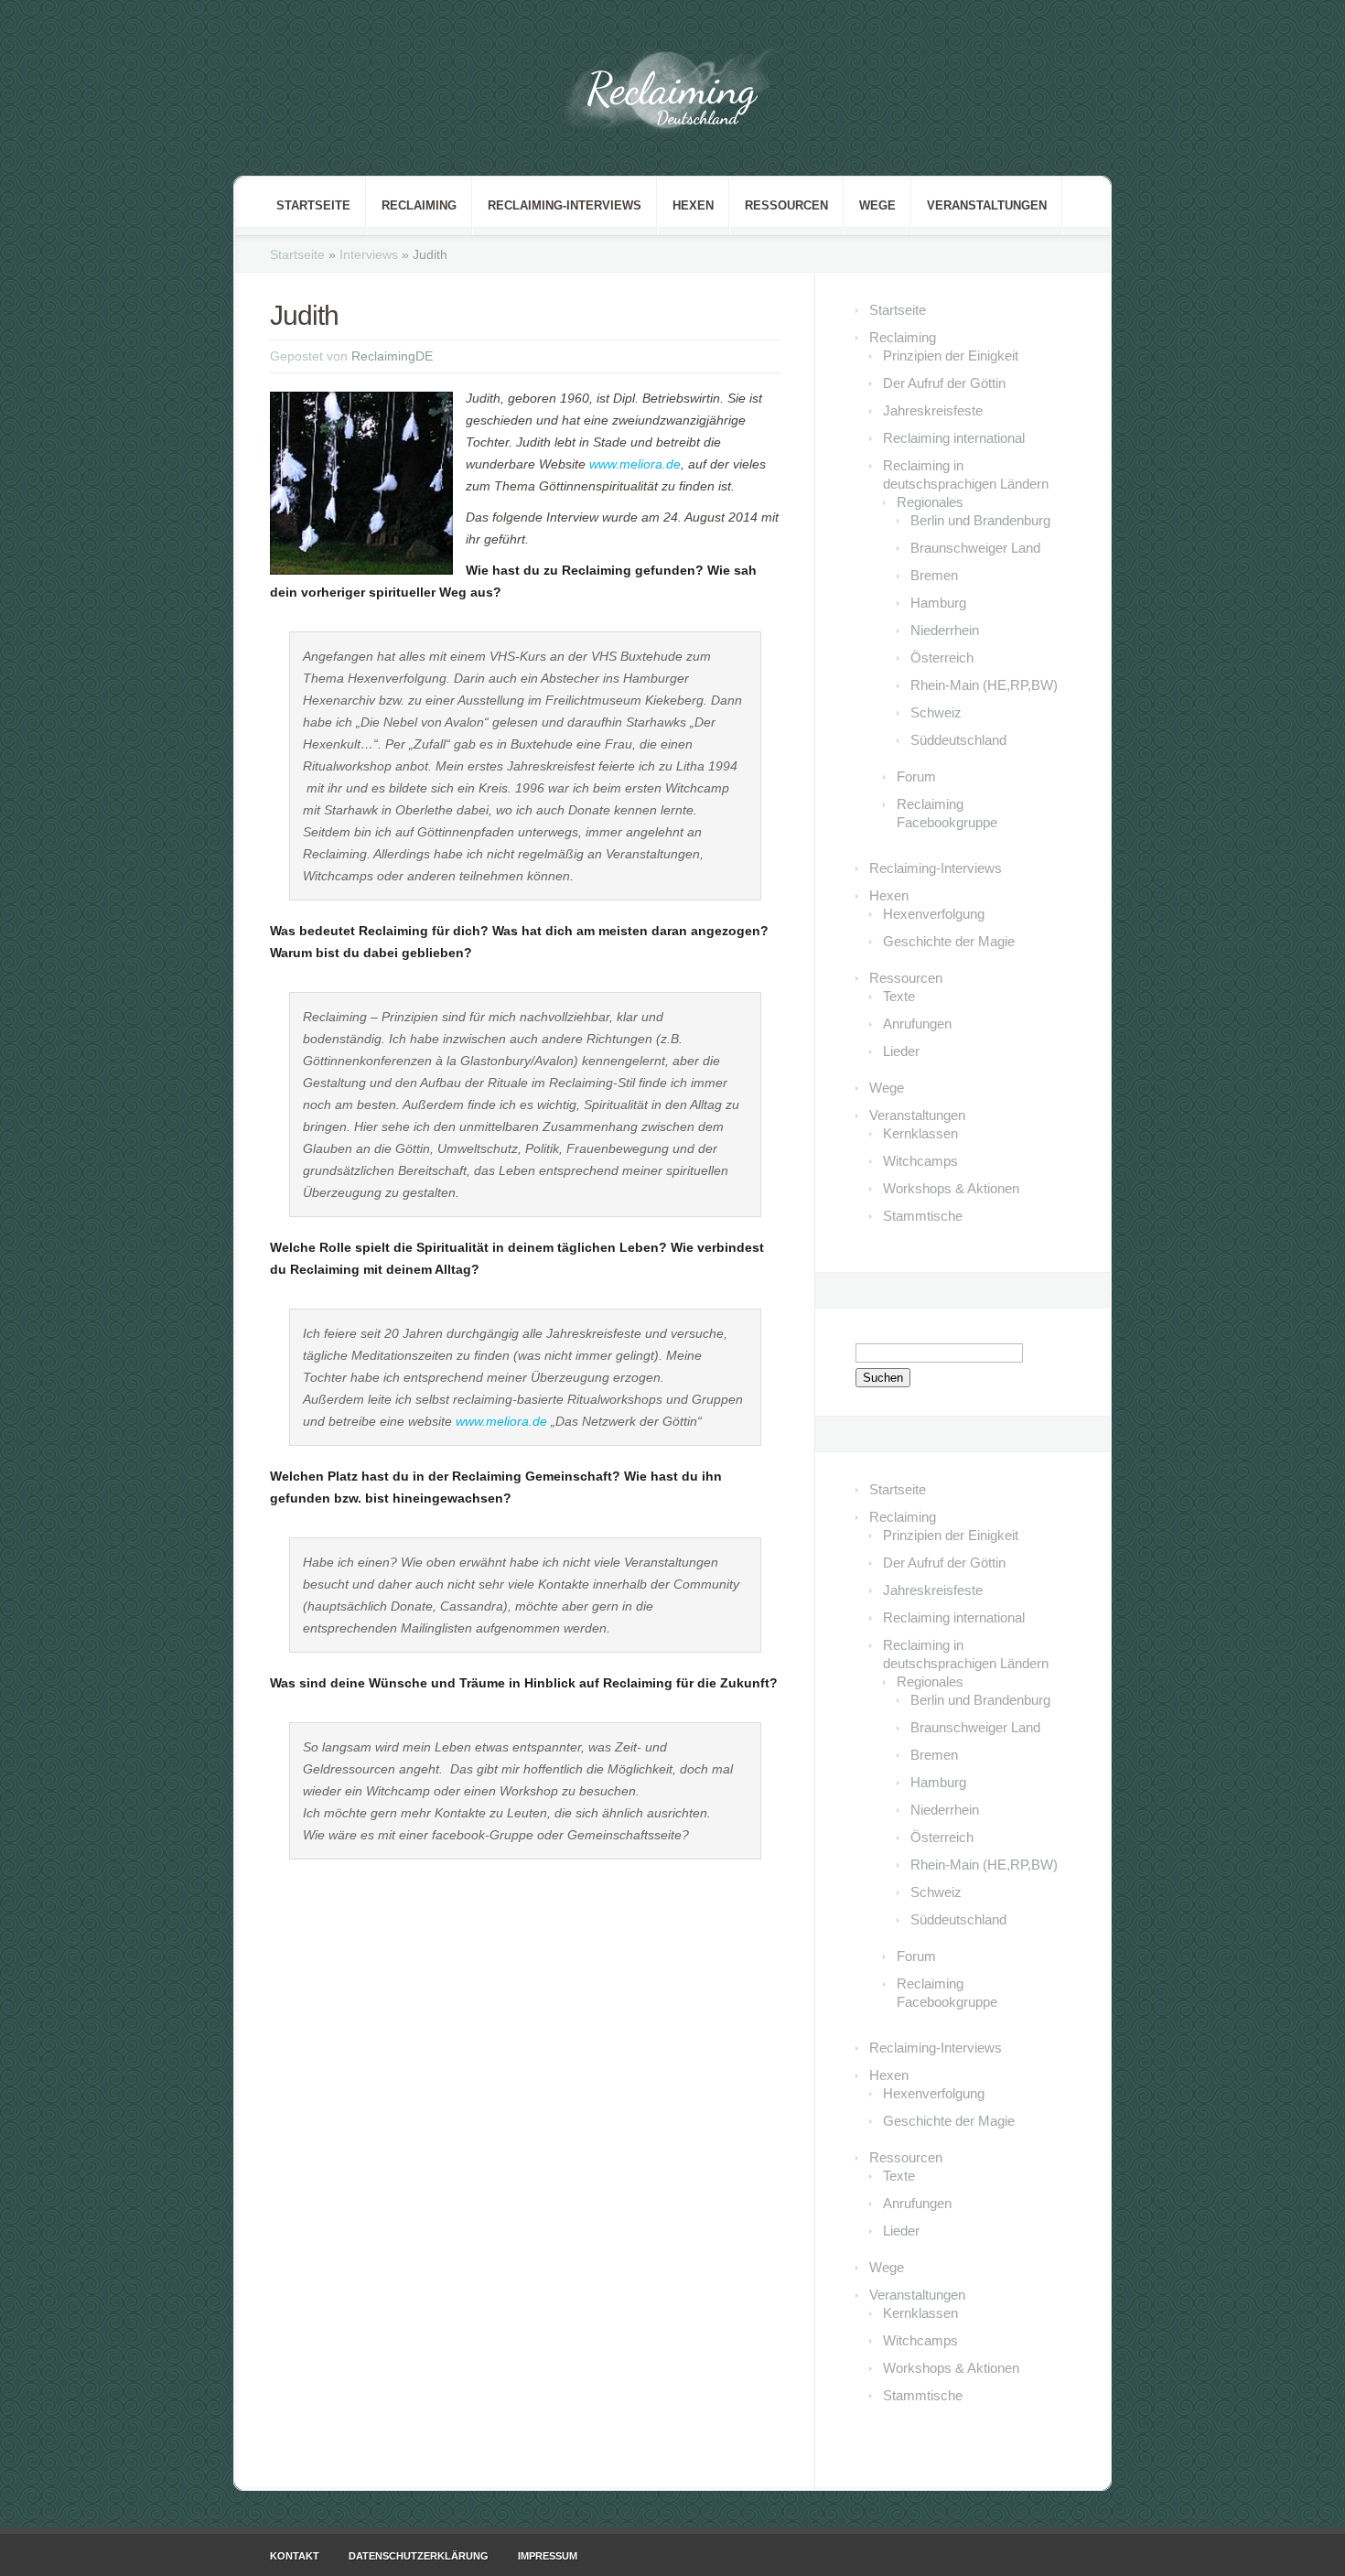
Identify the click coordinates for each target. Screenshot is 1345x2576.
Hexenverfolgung (934, 914)
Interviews (369, 254)
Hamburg (938, 603)
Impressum (548, 2556)
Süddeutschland (958, 740)
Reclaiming (419, 205)
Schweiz (936, 712)
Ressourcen (786, 205)
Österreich (942, 657)
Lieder (901, 1051)
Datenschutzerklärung (419, 2556)
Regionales (930, 502)
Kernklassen (920, 1133)
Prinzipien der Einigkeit (951, 356)
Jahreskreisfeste (933, 410)
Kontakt (295, 2556)
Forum (916, 776)
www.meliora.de (635, 464)
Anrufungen (917, 1024)
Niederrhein (945, 630)
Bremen (934, 575)
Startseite (313, 205)
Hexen (693, 205)
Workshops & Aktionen (951, 1188)
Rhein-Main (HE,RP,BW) (984, 685)
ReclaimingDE (392, 356)
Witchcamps (920, 1161)
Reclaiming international (954, 438)
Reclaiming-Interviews (565, 205)
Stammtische (923, 1216)
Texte (899, 996)
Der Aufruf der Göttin (944, 383)
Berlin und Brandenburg (980, 520)
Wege (877, 205)
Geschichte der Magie (949, 941)
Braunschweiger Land (975, 548)
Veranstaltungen (987, 205)
